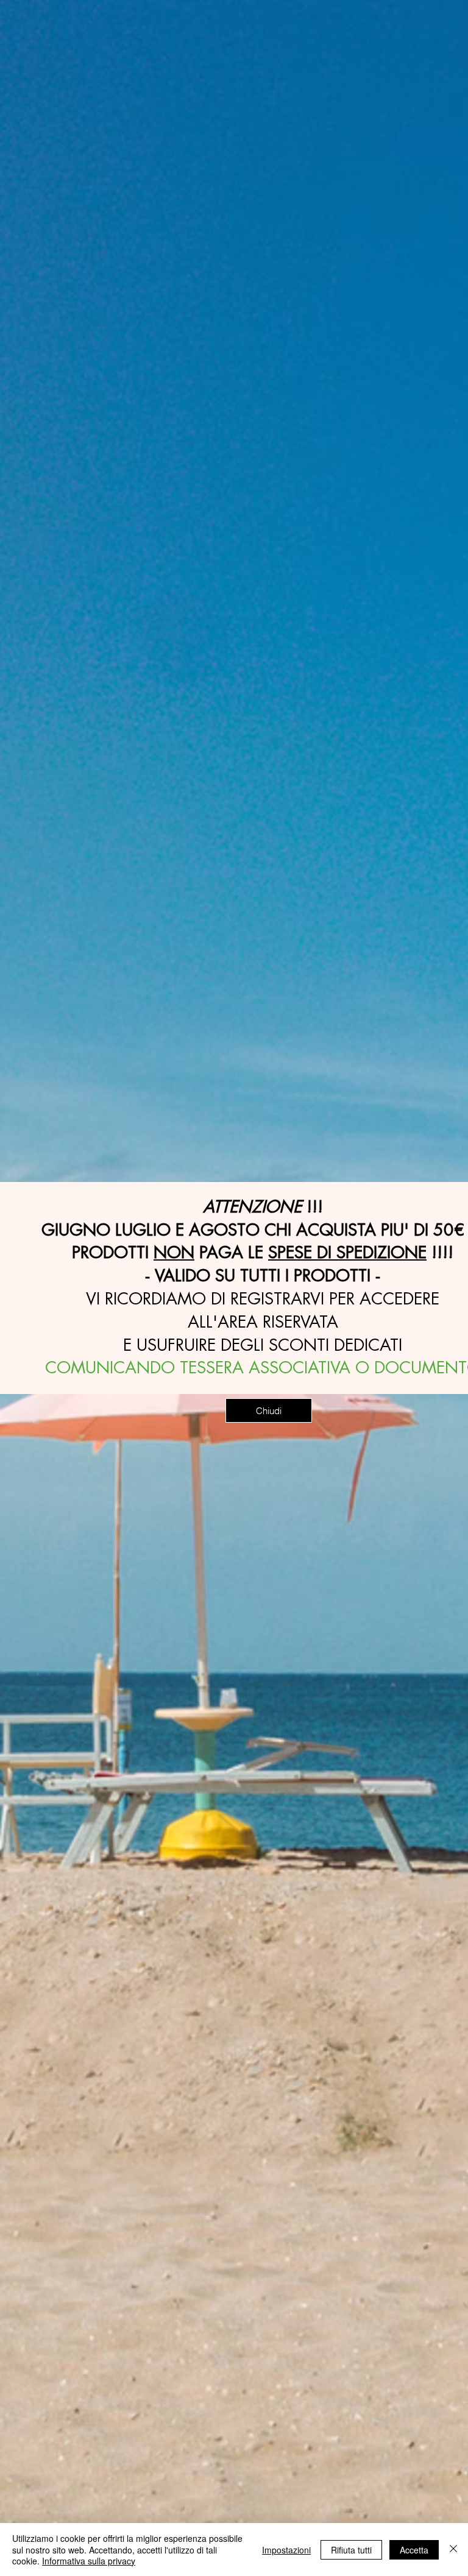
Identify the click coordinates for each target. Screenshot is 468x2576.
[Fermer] (453, 2549)
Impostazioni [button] (286, 2550)
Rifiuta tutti (351, 2550)
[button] (269, 1410)
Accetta (414, 2550)
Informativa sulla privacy (89, 2561)
